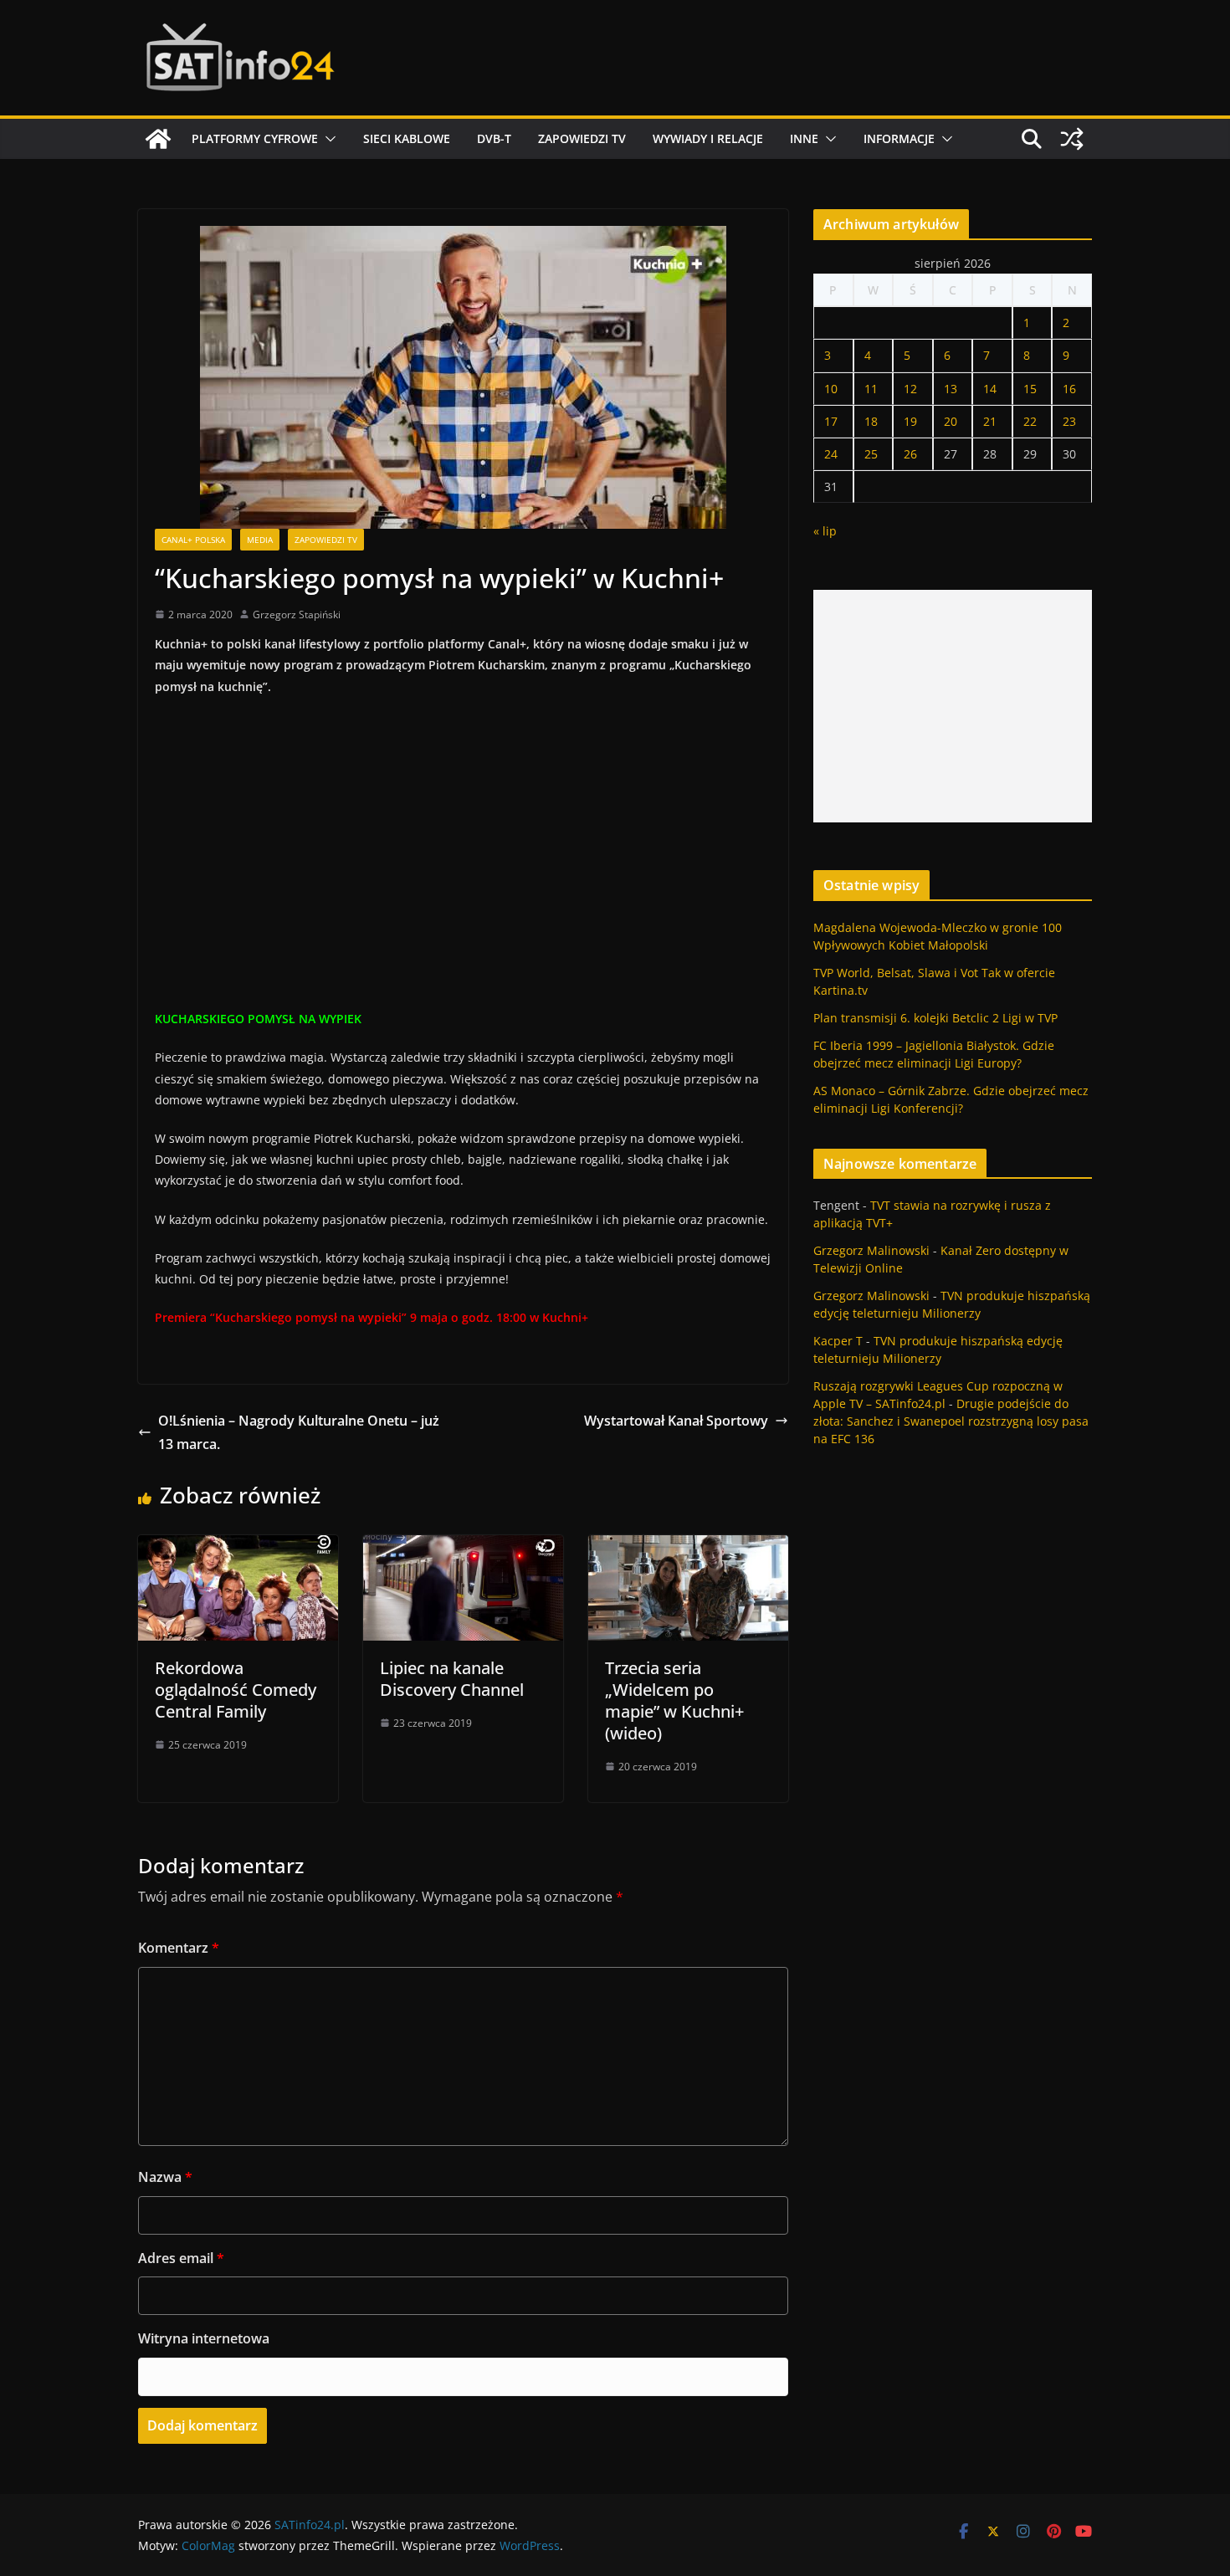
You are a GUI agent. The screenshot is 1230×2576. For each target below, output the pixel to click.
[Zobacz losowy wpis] (1072, 139)
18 (871, 421)
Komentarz (179, 1948)
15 (1030, 389)
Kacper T (838, 1341)
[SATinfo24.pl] (158, 139)
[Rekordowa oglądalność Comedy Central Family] (238, 1547)
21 (990, 421)
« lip (825, 531)
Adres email (181, 2258)
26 (910, 454)
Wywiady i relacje (708, 138)
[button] (327, 139)
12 (910, 389)
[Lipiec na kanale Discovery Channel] (463, 1547)
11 (871, 389)
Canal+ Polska (193, 540)
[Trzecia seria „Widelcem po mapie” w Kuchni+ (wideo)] (688, 1547)
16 (1069, 389)
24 (831, 454)
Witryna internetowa (204, 2338)
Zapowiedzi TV (582, 138)
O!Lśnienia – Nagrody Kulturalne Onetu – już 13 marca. (299, 1433)
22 (1030, 421)
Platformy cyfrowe (255, 138)
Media (260, 540)
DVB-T (494, 138)
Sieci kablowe (407, 138)
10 (831, 389)
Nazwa (165, 2177)
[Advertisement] (953, 706)
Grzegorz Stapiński (297, 615)
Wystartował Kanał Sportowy (676, 1421)
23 (1069, 421)
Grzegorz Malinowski (871, 1250)
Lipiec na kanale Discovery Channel (452, 1679)
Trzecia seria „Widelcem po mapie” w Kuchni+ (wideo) (674, 1700)
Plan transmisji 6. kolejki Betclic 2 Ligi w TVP (935, 1018)
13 (951, 389)
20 (951, 421)
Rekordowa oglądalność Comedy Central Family (236, 1690)
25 (871, 454)
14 (990, 389)
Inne (804, 138)
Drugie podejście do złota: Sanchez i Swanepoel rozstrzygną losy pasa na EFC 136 (951, 1421)
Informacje (899, 138)
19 (910, 421)
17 (831, 421)
